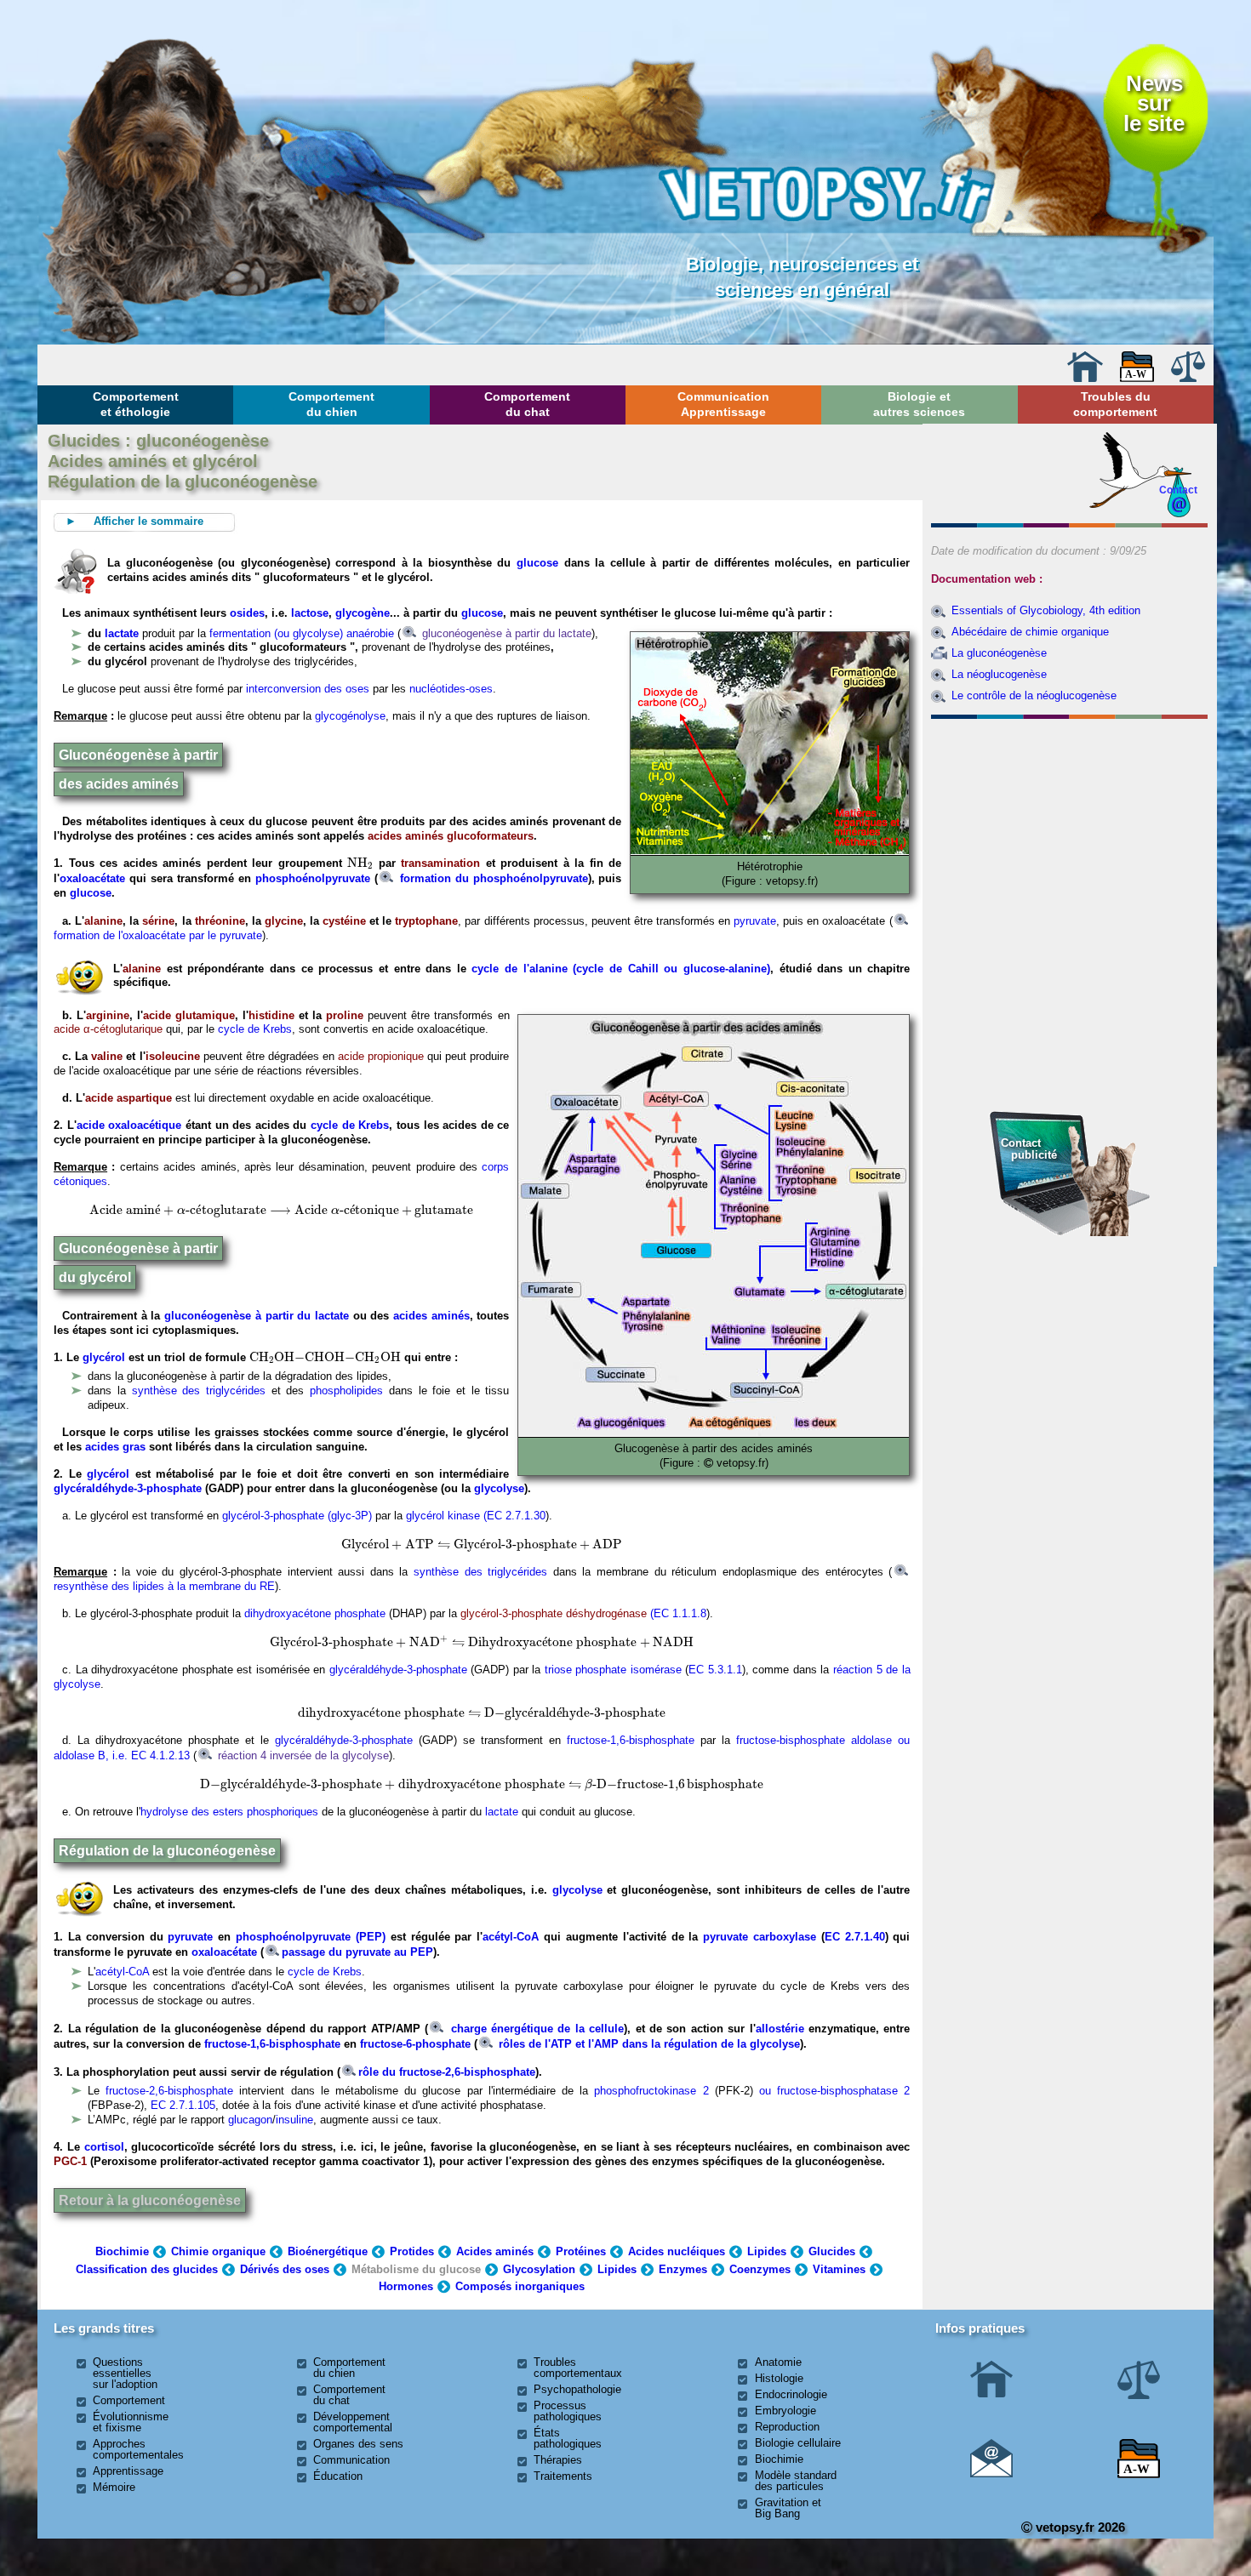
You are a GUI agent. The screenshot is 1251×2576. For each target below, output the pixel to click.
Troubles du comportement (1115, 404)
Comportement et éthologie (136, 404)
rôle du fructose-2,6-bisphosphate (447, 2072)
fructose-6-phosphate (415, 2044)
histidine (271, 1015)
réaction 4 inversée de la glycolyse (302, 1755)
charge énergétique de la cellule (535, 2029)
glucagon (250, 2120)
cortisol (104, 2147)
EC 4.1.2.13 (160, 1755)
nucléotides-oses (451, 689)
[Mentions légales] (1188, 378)
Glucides (832, 2251)
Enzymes (683, 2269)
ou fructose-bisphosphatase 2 (832, 2091)
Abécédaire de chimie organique (1030, 632)
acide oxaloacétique (129, 1125)
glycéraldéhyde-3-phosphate (128, 1488)
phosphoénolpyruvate (315, 878)
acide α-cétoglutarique (108, 1029)
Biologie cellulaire (798, 2443)
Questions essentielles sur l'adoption (125, 2373)
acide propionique (381, 1056)
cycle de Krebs (255, 1029)
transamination (440, 863)
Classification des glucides (147, 2269)
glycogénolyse (350, 716)
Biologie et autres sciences (919, 404)
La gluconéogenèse (999, 653)
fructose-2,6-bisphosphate (169, 2091)
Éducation (338, 2476)
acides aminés (431, 1316)
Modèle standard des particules (796, 2481)
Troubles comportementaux (578, 2368)
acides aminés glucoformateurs (449, 836)
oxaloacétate (92, 878)
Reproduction (787, 2427)
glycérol (104, 1357)
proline (345, 1015)
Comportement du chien (331, 404)
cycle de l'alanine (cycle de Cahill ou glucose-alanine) (620, 969)
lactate (122, 633)
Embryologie (785, 2411)
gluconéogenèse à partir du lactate (505, 633)
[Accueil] (1085, 378)
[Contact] (991, 2473)
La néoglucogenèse (999, 674)
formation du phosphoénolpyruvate (492, 878)
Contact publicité (1029, 1149)
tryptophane (426, 921)
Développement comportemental (353, 2422)
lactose (310, 613)
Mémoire (114, 2487)
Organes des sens (358, 2444)
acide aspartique (129, 1098)
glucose (537, 563)
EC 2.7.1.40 (855, 1937)
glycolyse (499, 1488)
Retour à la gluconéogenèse (150, 2200)
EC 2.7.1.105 (183, 2105)
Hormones (406, 2286)
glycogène (363, 613)
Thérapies (558, 2460)
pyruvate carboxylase (760, 1937)
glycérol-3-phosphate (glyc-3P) (297, 1516)
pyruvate (755, 921)
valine (107, 1056)
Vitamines (839, 2269)
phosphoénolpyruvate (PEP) (311, 1937)
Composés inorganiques (520, 2286)
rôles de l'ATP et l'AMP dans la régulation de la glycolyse (648, 2044)
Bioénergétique (328, 2251)
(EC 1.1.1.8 (678, 1613)
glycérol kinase (441, 1516)
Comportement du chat (527, 404)
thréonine (220, 921)
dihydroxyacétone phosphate (315, 1613)
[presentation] (360, 863)
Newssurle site (1154, 103)
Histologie (779, 2378)
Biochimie (122, 2251)
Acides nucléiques (677, 2251)
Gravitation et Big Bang (788, 2508)
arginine (108, 1015)
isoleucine (173, 1056)
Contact (1178, 490)
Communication (351, 2460)
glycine (284, 921)
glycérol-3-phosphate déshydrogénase (554, 1613)
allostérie (780, 2029)
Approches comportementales (138, 2449)
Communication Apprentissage (723, 404)
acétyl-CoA (511, 1937)
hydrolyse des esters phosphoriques (229, 1812)
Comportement (129, 2400)
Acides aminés (495, 2251)
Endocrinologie (791, 2394)
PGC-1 (70, 2161)
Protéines (581, 2251)
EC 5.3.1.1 (715, 1670)
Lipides (767, 2251)
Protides (412, 2251)
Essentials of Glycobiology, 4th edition (1046, 610)
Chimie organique (218, 2251)
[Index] (1137, 378)
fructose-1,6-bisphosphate (634, 1740)
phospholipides (346, 1391)
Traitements (563, 2476)
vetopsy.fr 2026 (1079, 2527)
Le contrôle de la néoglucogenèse (1034, 695)
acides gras (115, 1447)
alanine (103, 921)
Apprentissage (128, 2471)
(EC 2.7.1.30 (514, 1516)
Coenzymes (760, 2269)
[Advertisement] (1070, 818)
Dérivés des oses (285, 2269)
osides (247, 613)
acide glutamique (189, 1015)
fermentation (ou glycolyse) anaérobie (302, 633)
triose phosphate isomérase (613, 1670)
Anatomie (778, 2362)
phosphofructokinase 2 (654, 2091)
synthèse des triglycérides (199, 1391)
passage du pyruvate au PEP (357, 1952)
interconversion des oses (308, 689)
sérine (158, 921)
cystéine (344, 921)
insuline (294, 2120)
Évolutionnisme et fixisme (131, 2422)
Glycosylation (539, 2269)
